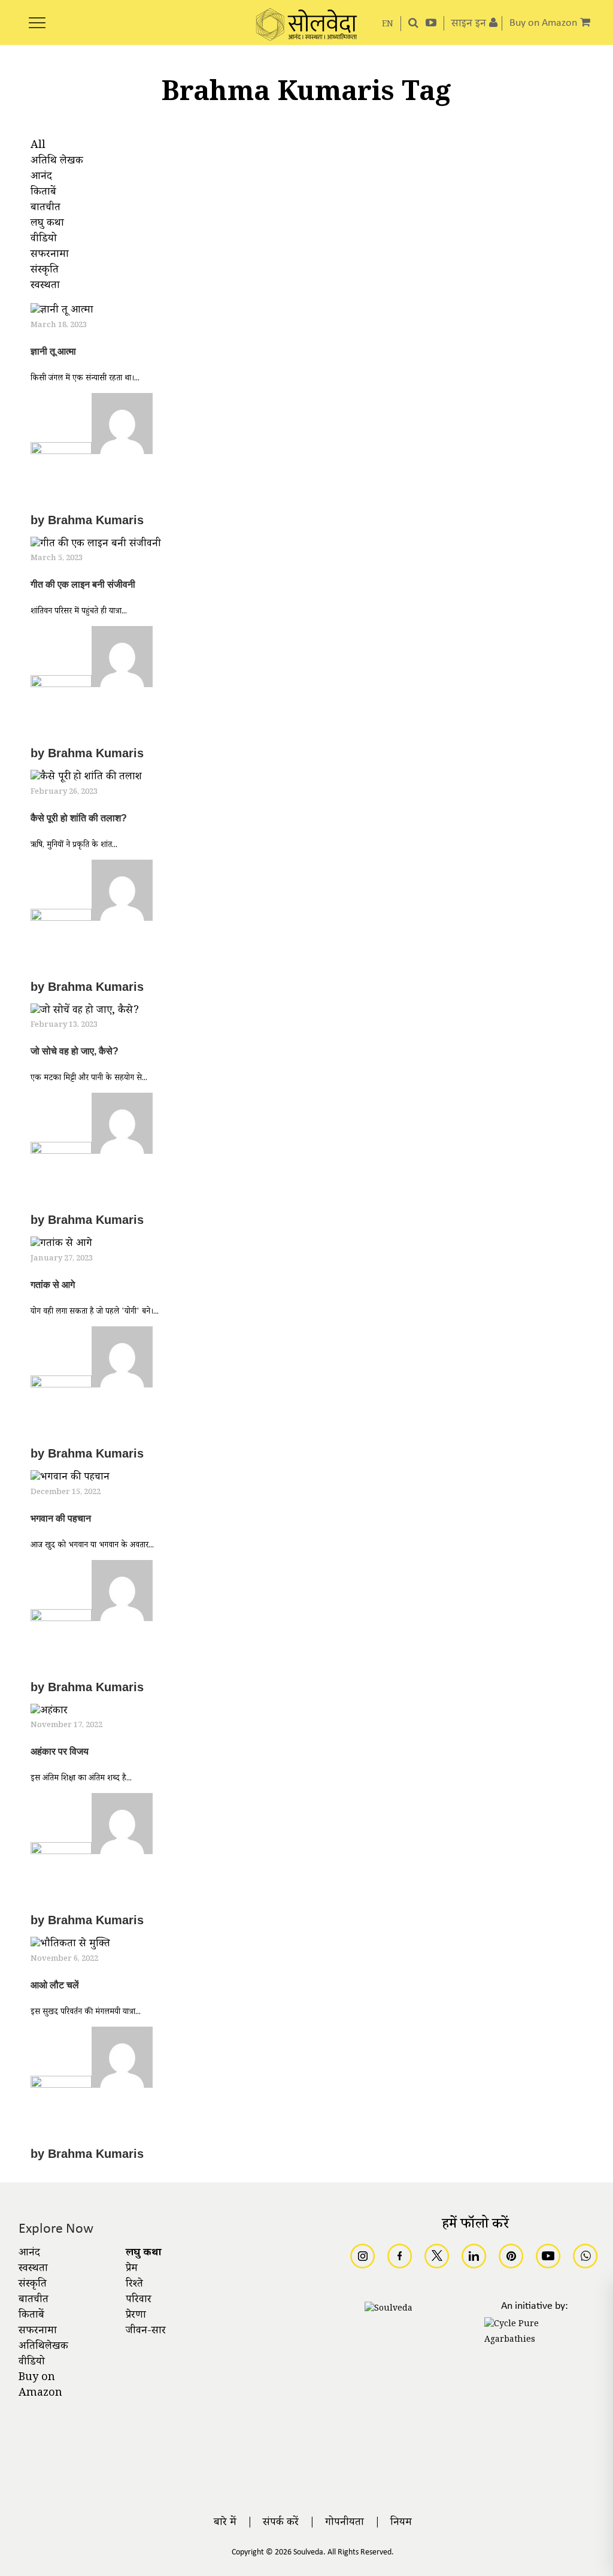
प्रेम (132, 2269)
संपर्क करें (281, 2523)
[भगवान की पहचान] (70, 1480)
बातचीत (34, 2300)
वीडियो (32, 2363)
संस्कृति (33, 2285)
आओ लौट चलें (55, 1985)
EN (388, 25)
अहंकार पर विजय (60, 1751)
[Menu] (37, 16)
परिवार (139, 2300)
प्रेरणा (136, 2316)
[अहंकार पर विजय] (49, 1713)
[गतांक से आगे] (61, 1246)
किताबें (31, 2316)
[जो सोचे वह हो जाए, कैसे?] (85, 1012)
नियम (401, 2523)
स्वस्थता (33, 2269)
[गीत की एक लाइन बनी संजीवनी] (96, 546)
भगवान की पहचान (61, 1518)
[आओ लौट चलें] (70, 1946)
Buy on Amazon (40, 2386)
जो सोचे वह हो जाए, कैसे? (75, 1051)
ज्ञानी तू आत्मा (53, 351)
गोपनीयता (345, 2523)
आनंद (29, 2254)
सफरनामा (38, 2332)
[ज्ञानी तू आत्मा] (62, 313)
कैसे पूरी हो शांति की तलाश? (79, 818)
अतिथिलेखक (43, 2347)
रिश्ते (134, 2285)
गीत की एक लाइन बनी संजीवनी (83, 584)
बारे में (225, 2523)
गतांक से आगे (53, 1285)
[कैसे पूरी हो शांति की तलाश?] (86, 779)
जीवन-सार (146, 2332)
